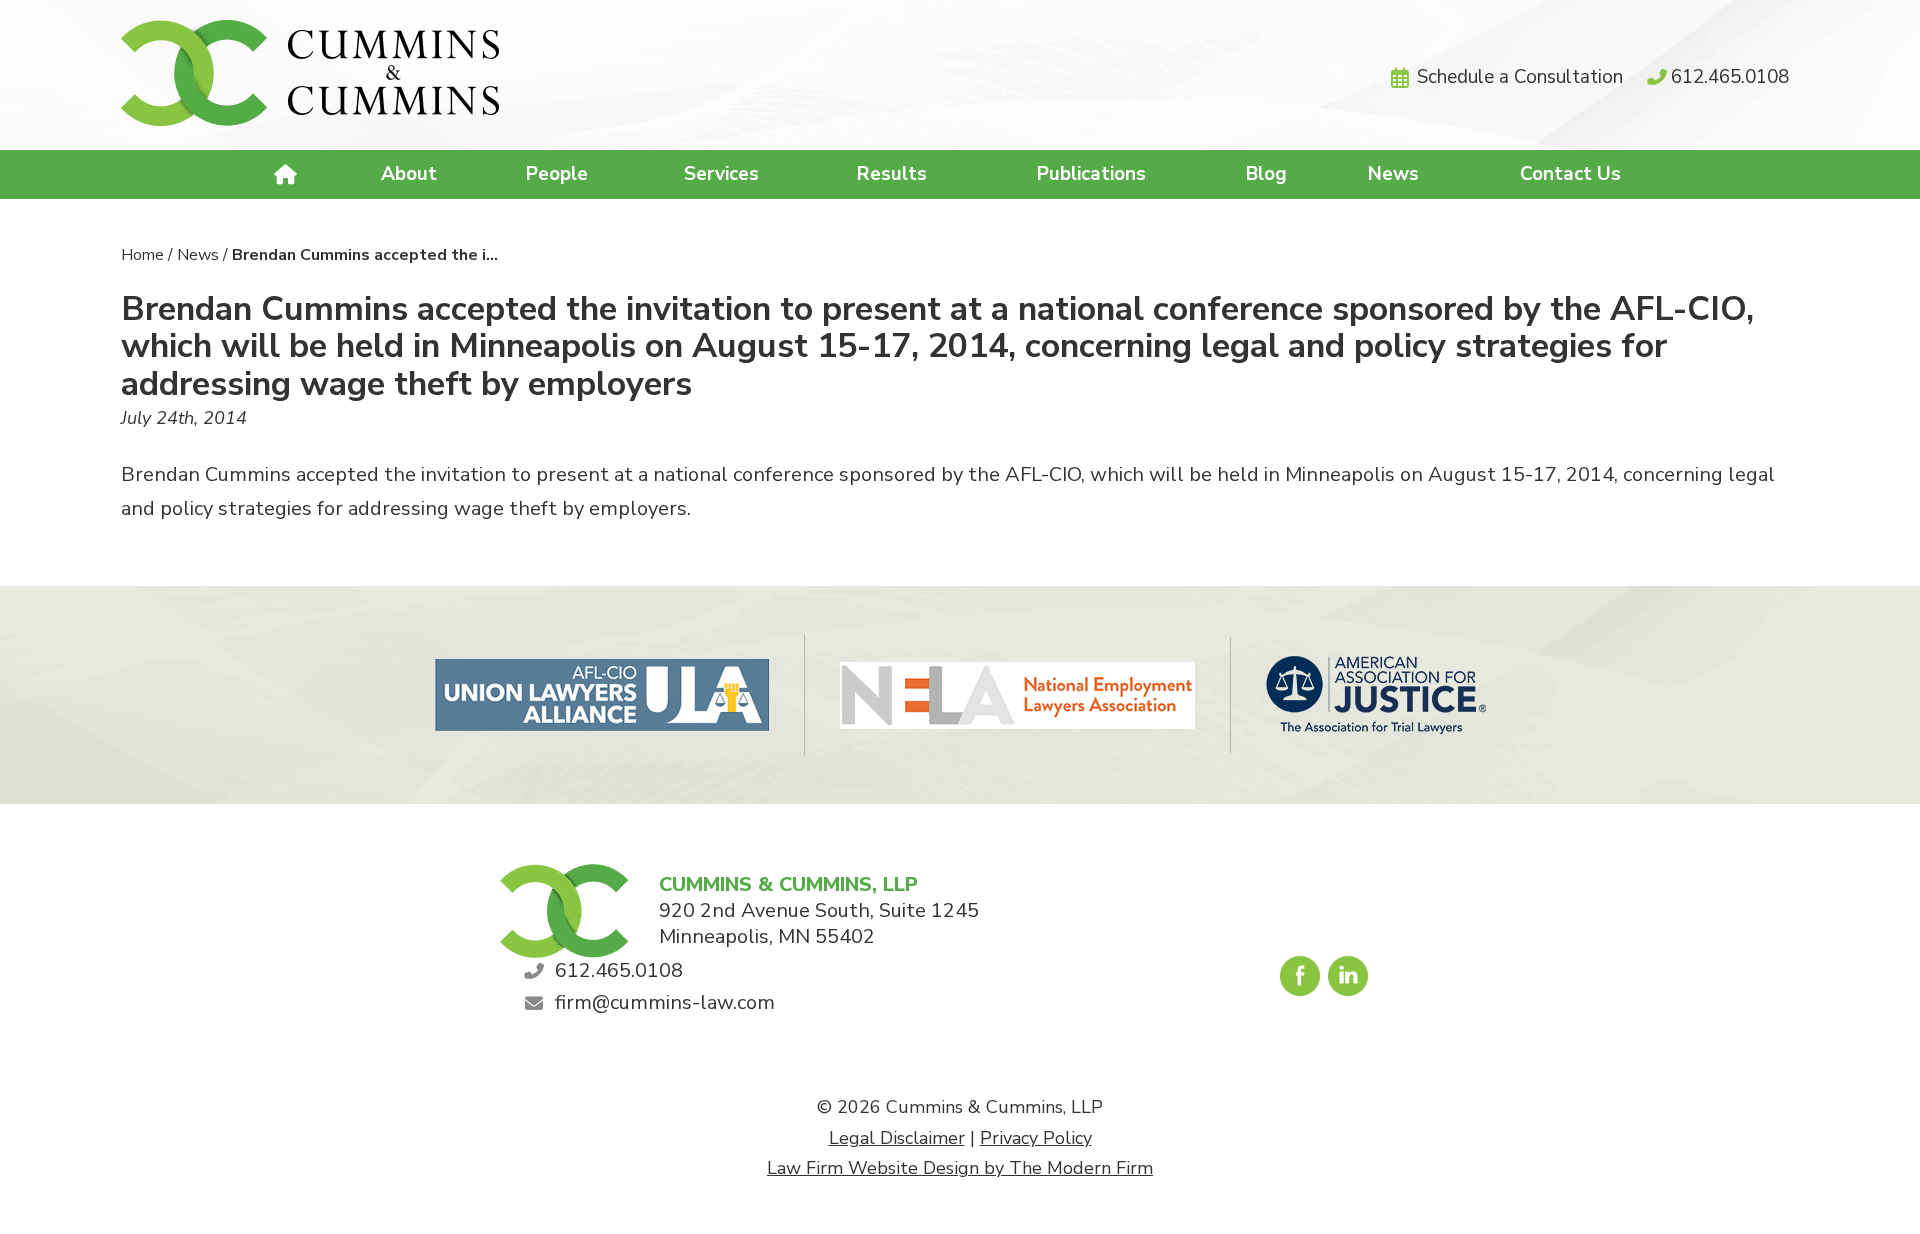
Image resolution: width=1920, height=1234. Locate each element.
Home (288, 175)
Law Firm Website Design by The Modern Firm (960, 1168)
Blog (1266, 174)
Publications (1091, 174)
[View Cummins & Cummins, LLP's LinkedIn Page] (1349, 981)
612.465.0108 (1730, 77)
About (409, 174)
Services (721, 174)
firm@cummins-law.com (665, 1002)
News (1393, 174)
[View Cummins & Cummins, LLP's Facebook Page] (1301, 981)
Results (892, 174)
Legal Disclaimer (897, 1138)
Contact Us (1570, 174)
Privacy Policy (1036, 1138)
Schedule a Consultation (1520, 77)
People (557, 174)
